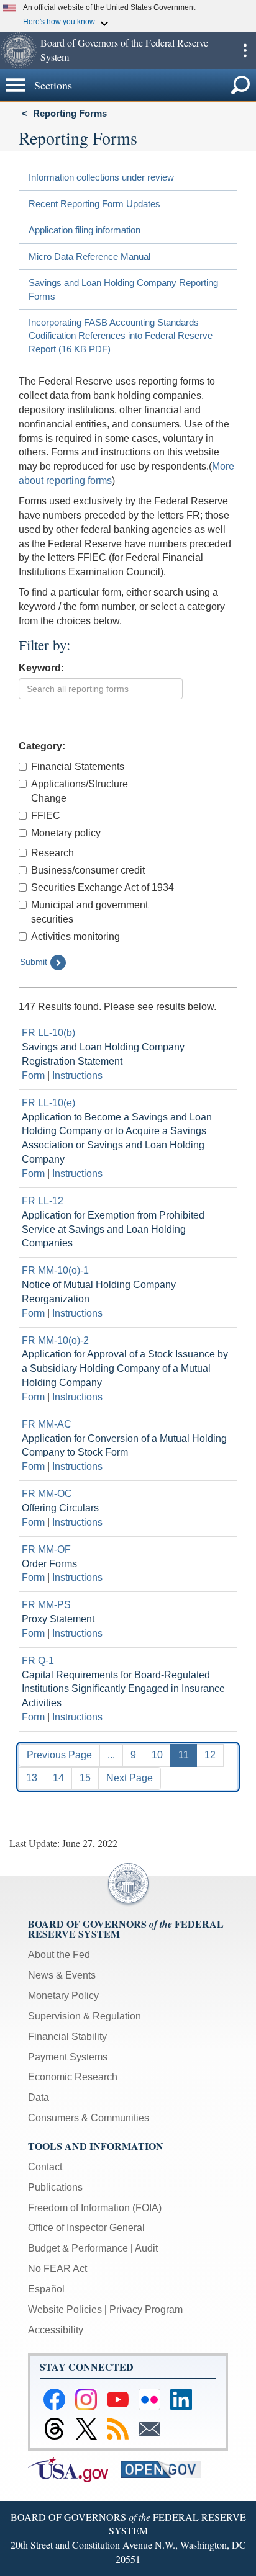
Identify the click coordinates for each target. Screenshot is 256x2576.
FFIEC (46, 816)
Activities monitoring (75, 937)
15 (85, 1778)
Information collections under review (101, 177)
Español (46, 2289)
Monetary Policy (63, 1996)
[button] (19, 50)
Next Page (130, 1778)
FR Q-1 (38, 1661)
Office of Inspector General (86, 2228)
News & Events (62, 1975)
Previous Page (59, 1755)
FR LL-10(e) (48, 1103)
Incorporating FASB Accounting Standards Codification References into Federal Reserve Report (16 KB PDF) (121, 336)
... (111, 1755)
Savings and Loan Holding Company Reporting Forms (123, 289)
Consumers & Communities (89, 2118)
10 (157, 1755)
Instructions (77, 1076)
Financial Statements (78, 767)
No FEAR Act (57, 2269)
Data (39, 2097)
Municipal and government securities (89, 912)
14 (58, 1778)
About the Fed (59, 1955)
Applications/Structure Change (80, 791)
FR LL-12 (43, 1201)
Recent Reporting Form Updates (94, 204)
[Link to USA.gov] (74, 2468)
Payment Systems (68, 2057)
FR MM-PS (46, 1605)
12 (210, 1755)
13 (32, 1778)
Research (53, 853)
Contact (45, 2167)
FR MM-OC (47, 1494)
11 (184, 1755)
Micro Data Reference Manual (89, 257)
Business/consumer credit (88, 870)
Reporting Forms (70, 113)
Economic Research (73, 2077)
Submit (34, 962)
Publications (55, 2187)
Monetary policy (66, 833)
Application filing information (85, 230)
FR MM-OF (46, 1550)
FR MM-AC (47, 1424)
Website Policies (65, 2310)
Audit (146, 2248)
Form (33, 1076)
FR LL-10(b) (48, 1033)
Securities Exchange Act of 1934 (103, 888)
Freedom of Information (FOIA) (95, 2208)
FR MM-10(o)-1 (55, 1270)
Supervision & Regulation (85, 2016)
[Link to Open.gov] (166, 2468)
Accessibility (56, 2330)
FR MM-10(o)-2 (55, 1340)
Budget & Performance (78, 2248)
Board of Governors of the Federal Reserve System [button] (124, 50)
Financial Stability (67, 2037)
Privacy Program (146, 2310)
